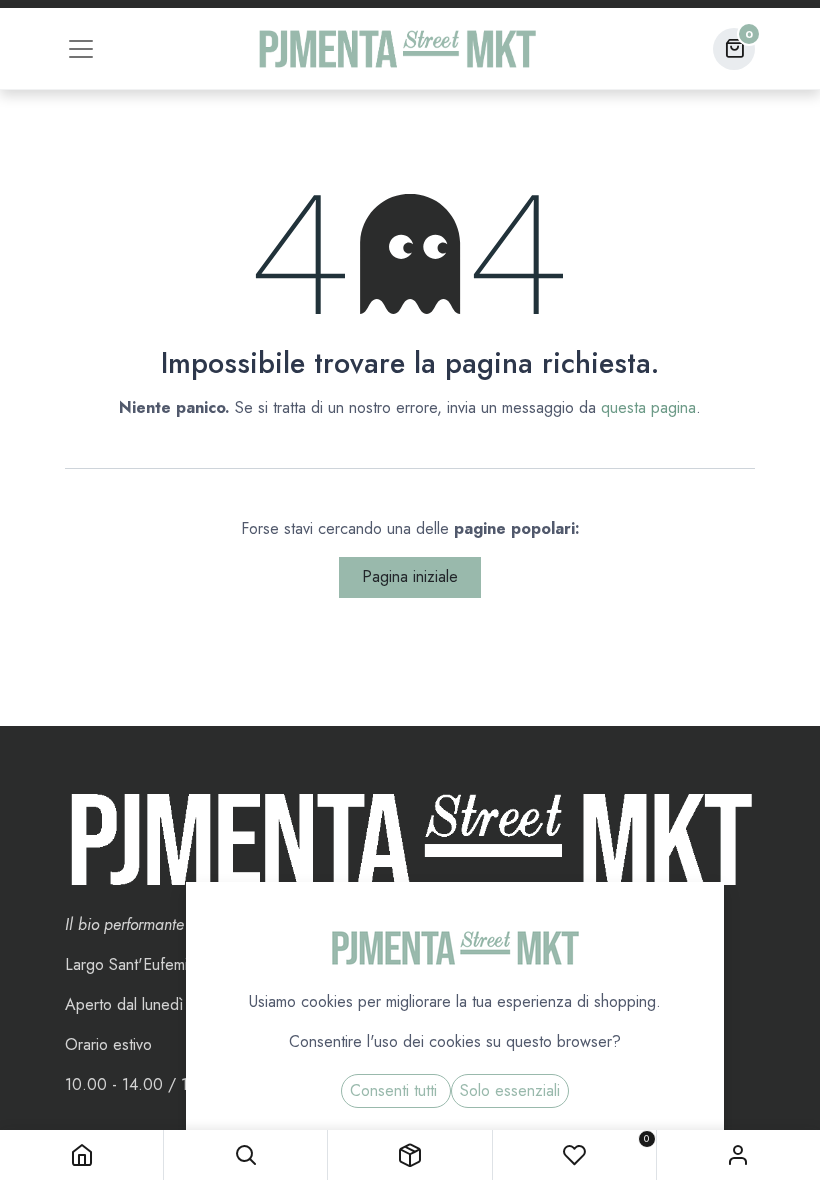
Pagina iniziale (410, 576)
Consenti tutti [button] (396, 1090)
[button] (245, 1155)
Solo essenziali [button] (510, 1090)
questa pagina (648, 407)
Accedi (738, 1155)
